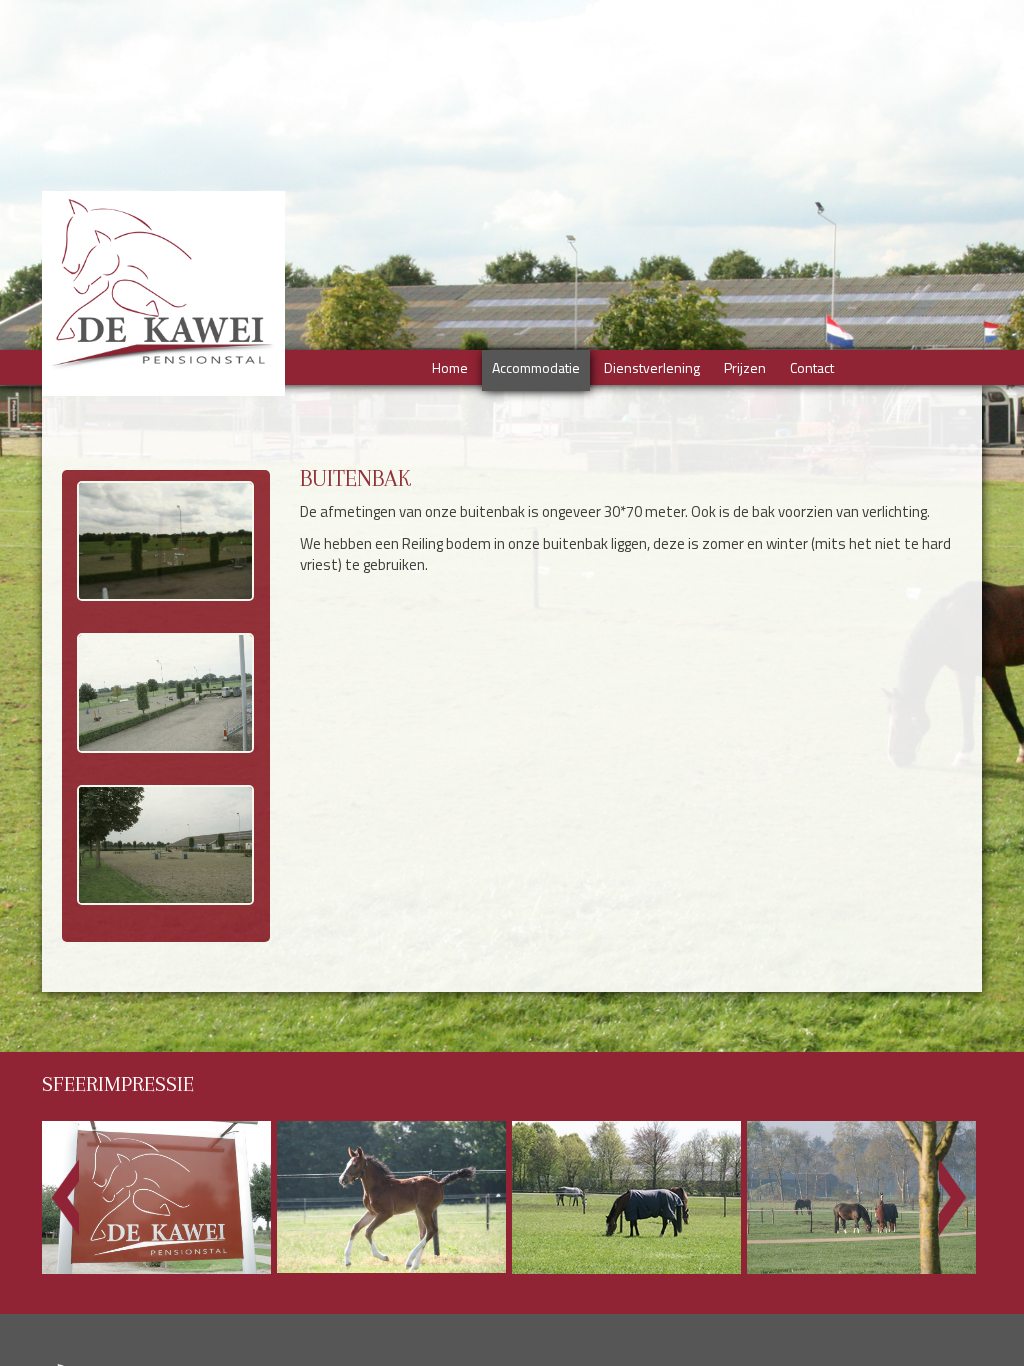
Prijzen (745, 367)
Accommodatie (536, 367)
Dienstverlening (652, 367)
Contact (812, 367)
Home (450, 367)
